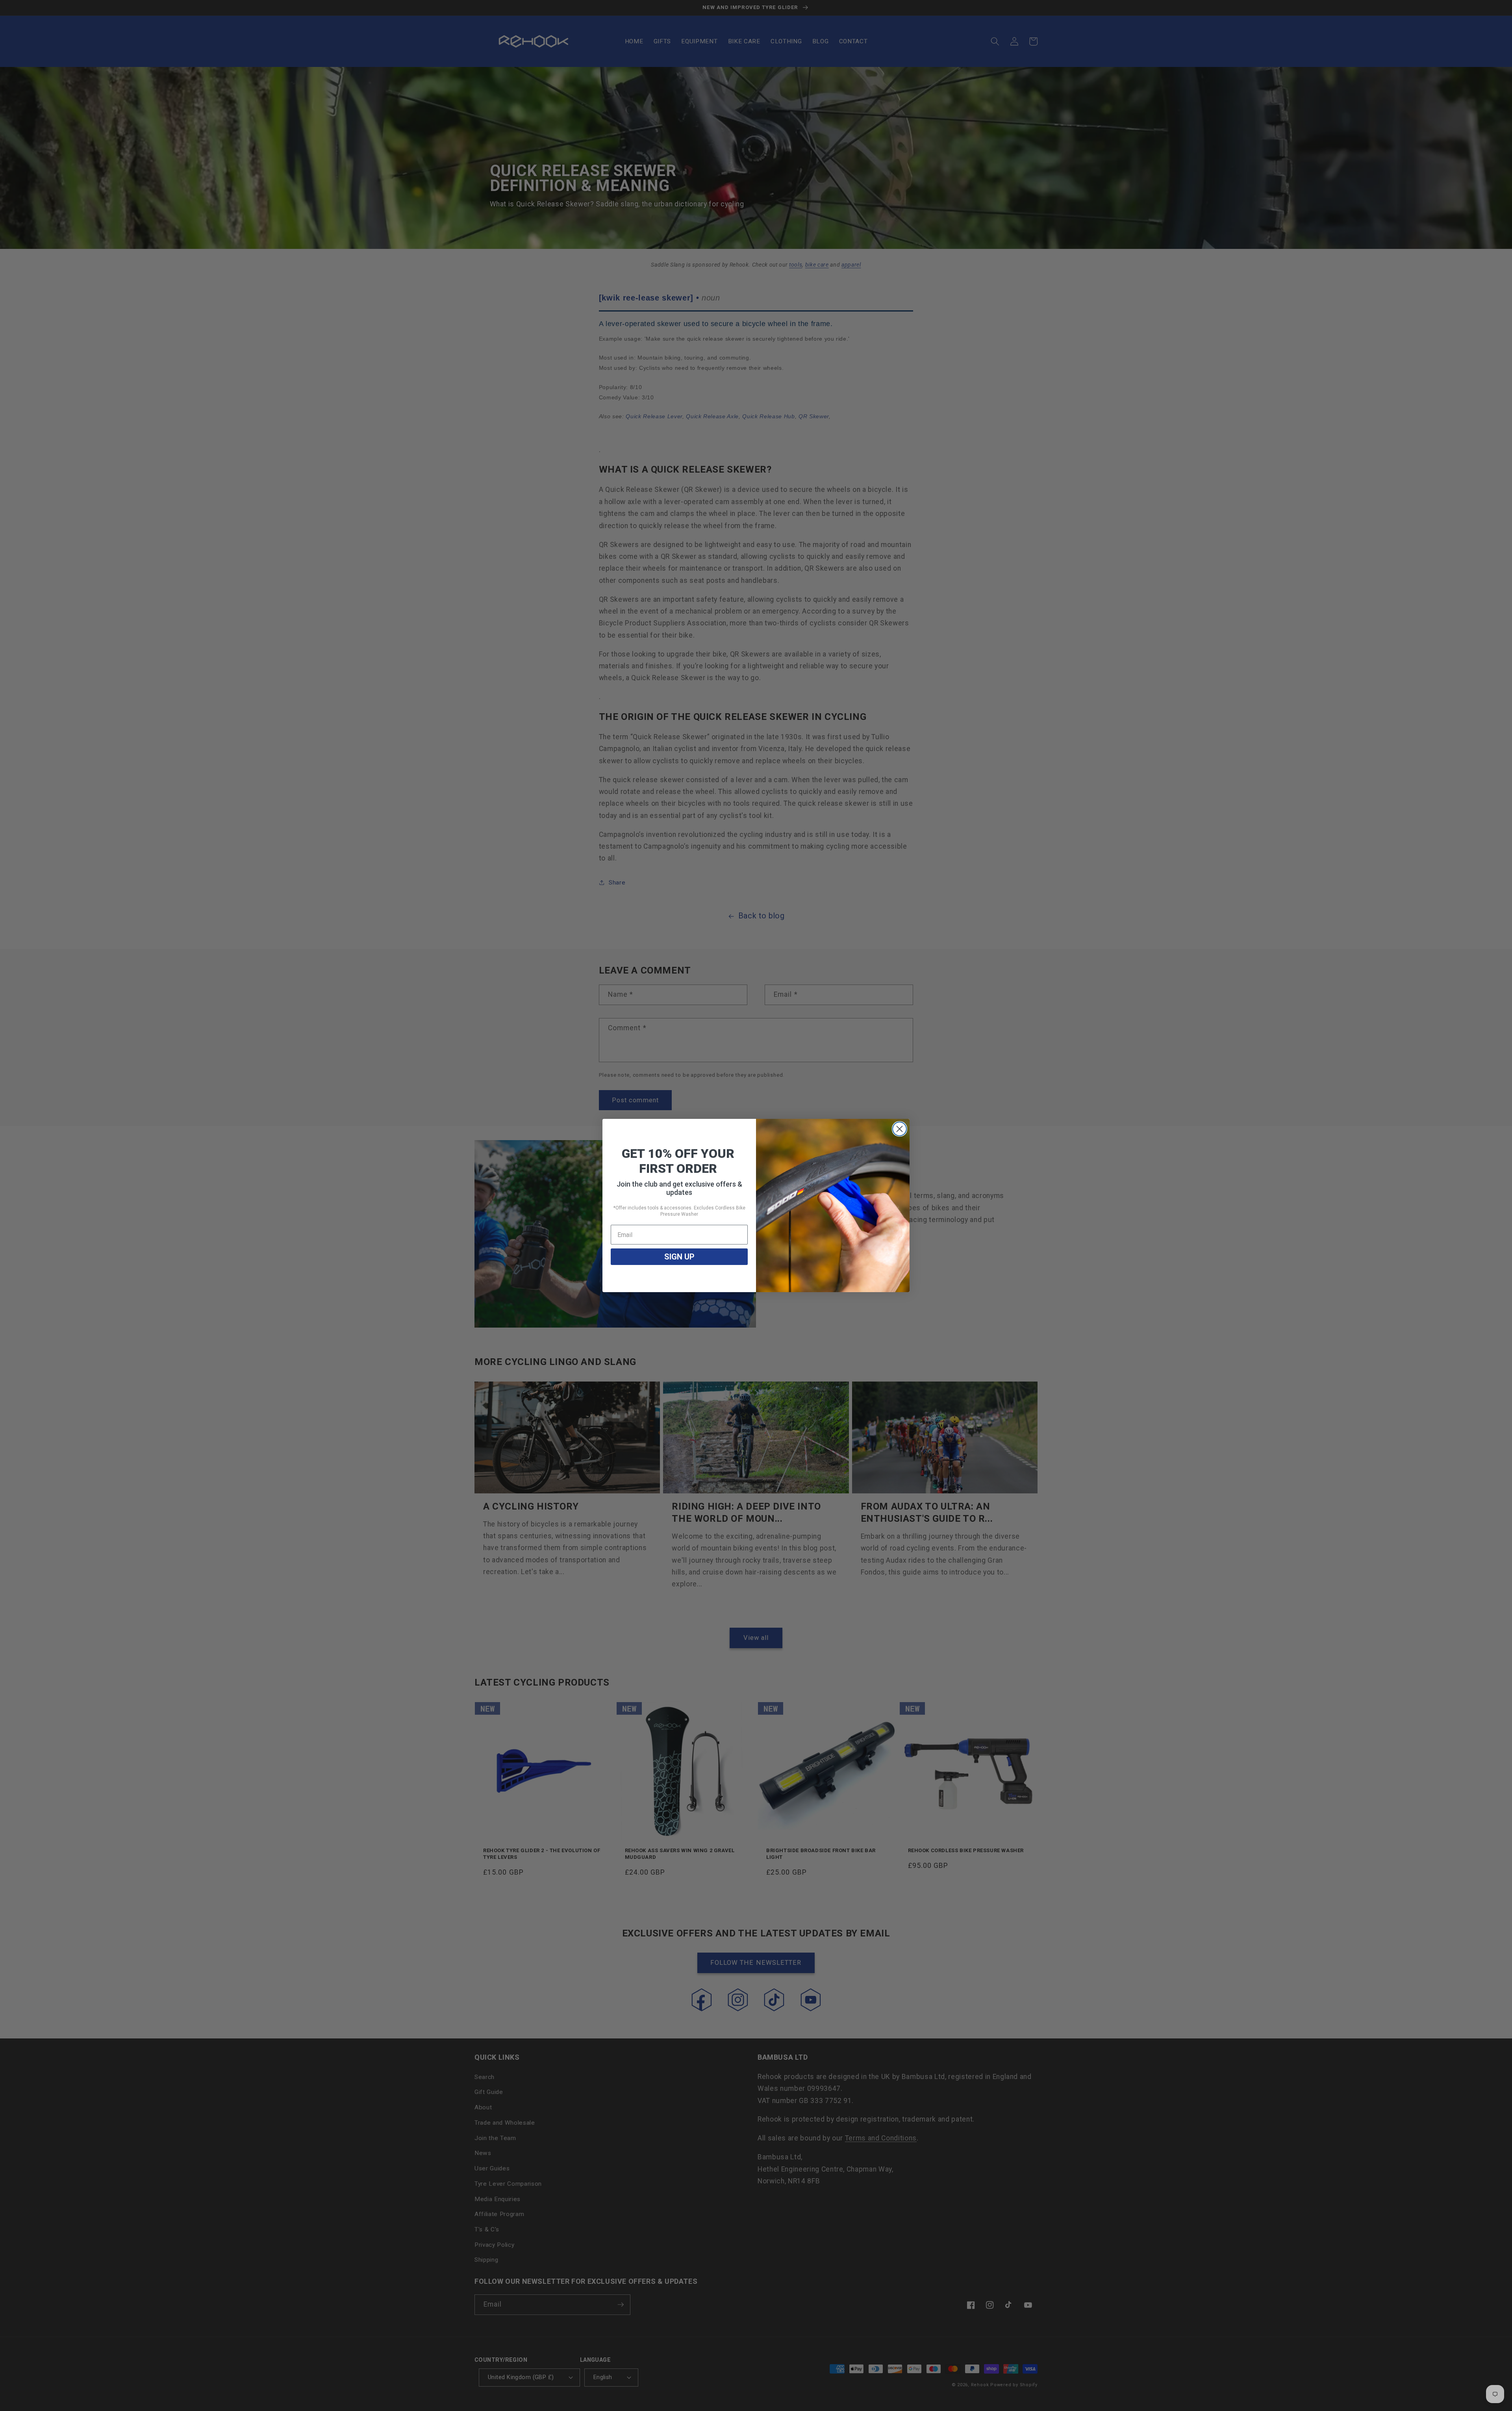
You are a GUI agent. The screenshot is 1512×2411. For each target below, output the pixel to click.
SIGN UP (679, 1257)
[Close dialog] (900, 1129)
